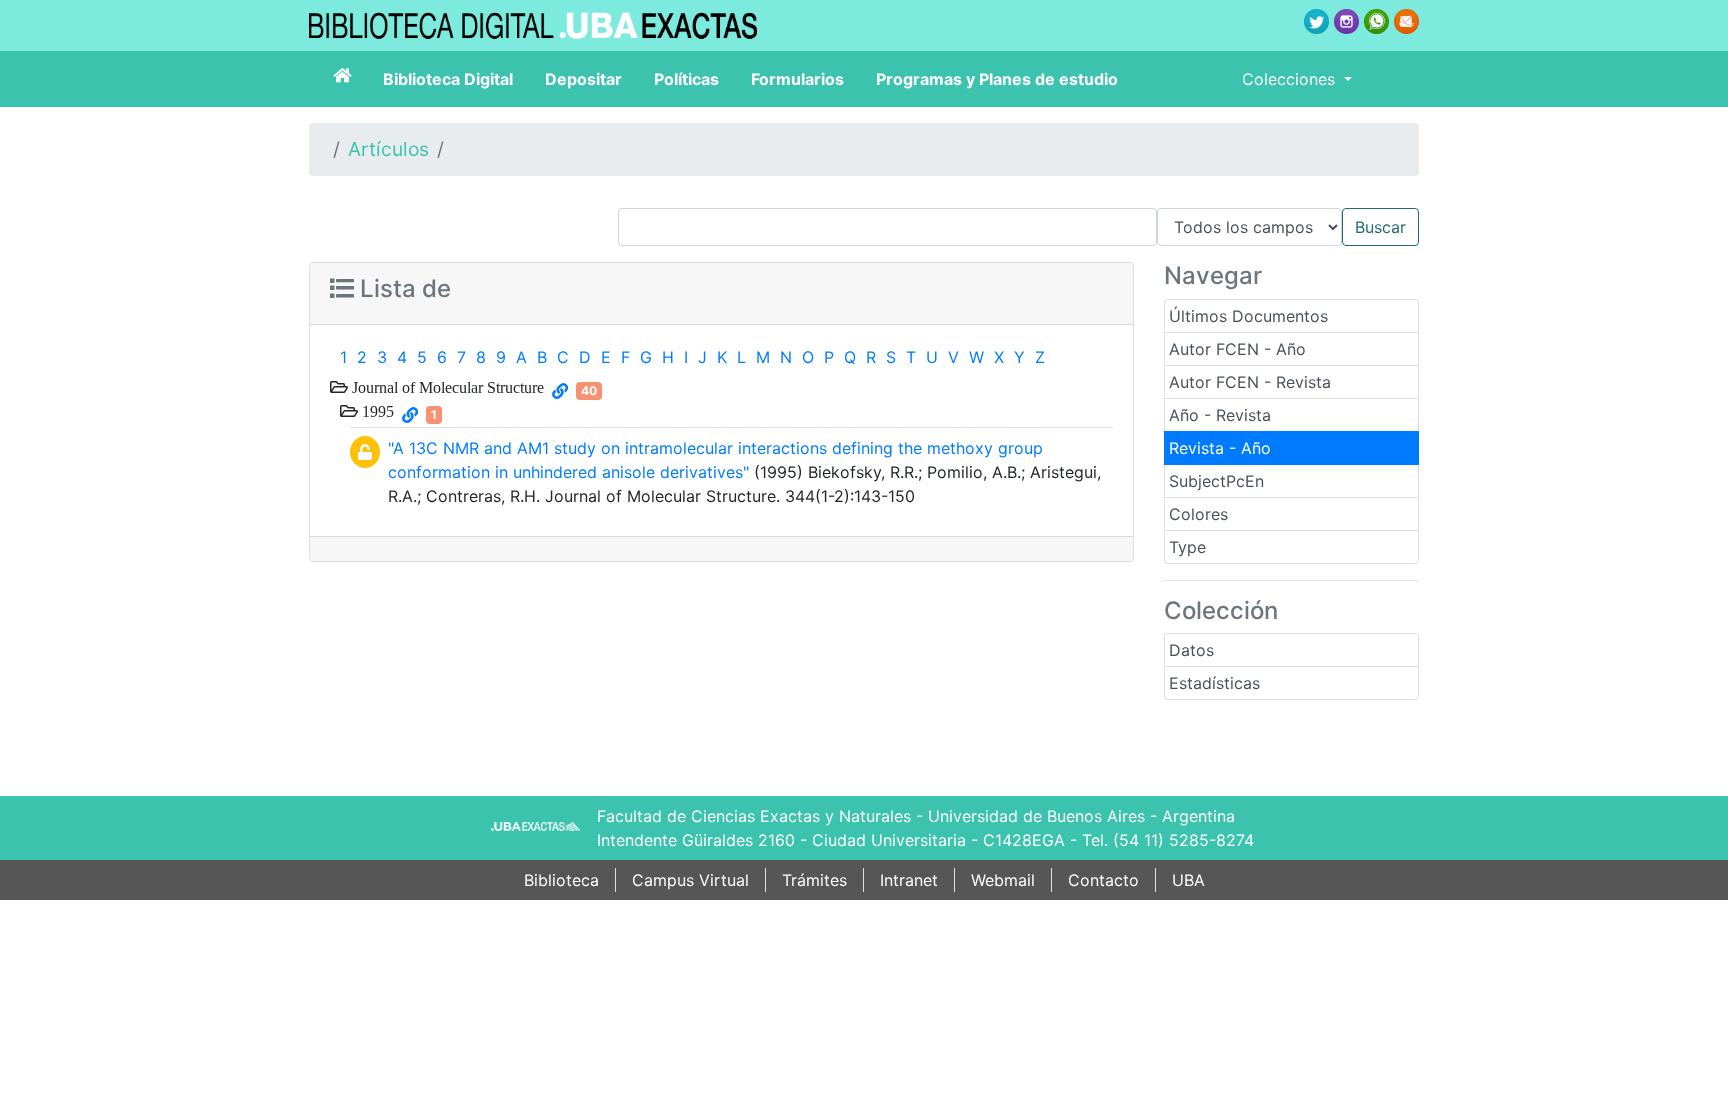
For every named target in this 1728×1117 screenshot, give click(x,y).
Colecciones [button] (1291, 79)
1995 (376, 411)
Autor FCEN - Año (1237, 349)
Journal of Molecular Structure (446, 387)
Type (1187, 547)
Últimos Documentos (1248, 316)
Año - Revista (1220, 415)
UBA (1188, 880)
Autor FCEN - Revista (1250, 382)
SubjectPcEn (1216, 481)
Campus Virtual (690, 880)
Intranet (909, 880)
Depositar (583, 79)
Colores (1198, 514)
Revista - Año (1220, 448)
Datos (1191, 650)
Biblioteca (561, 880)
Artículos (388, 149)
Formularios (797, 79)
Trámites (814, 880)
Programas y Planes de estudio (997, 79)
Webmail (1003, 880)
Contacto (1103, 880)
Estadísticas (1214, 683)
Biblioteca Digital (448, 79)
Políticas (686, 79)
